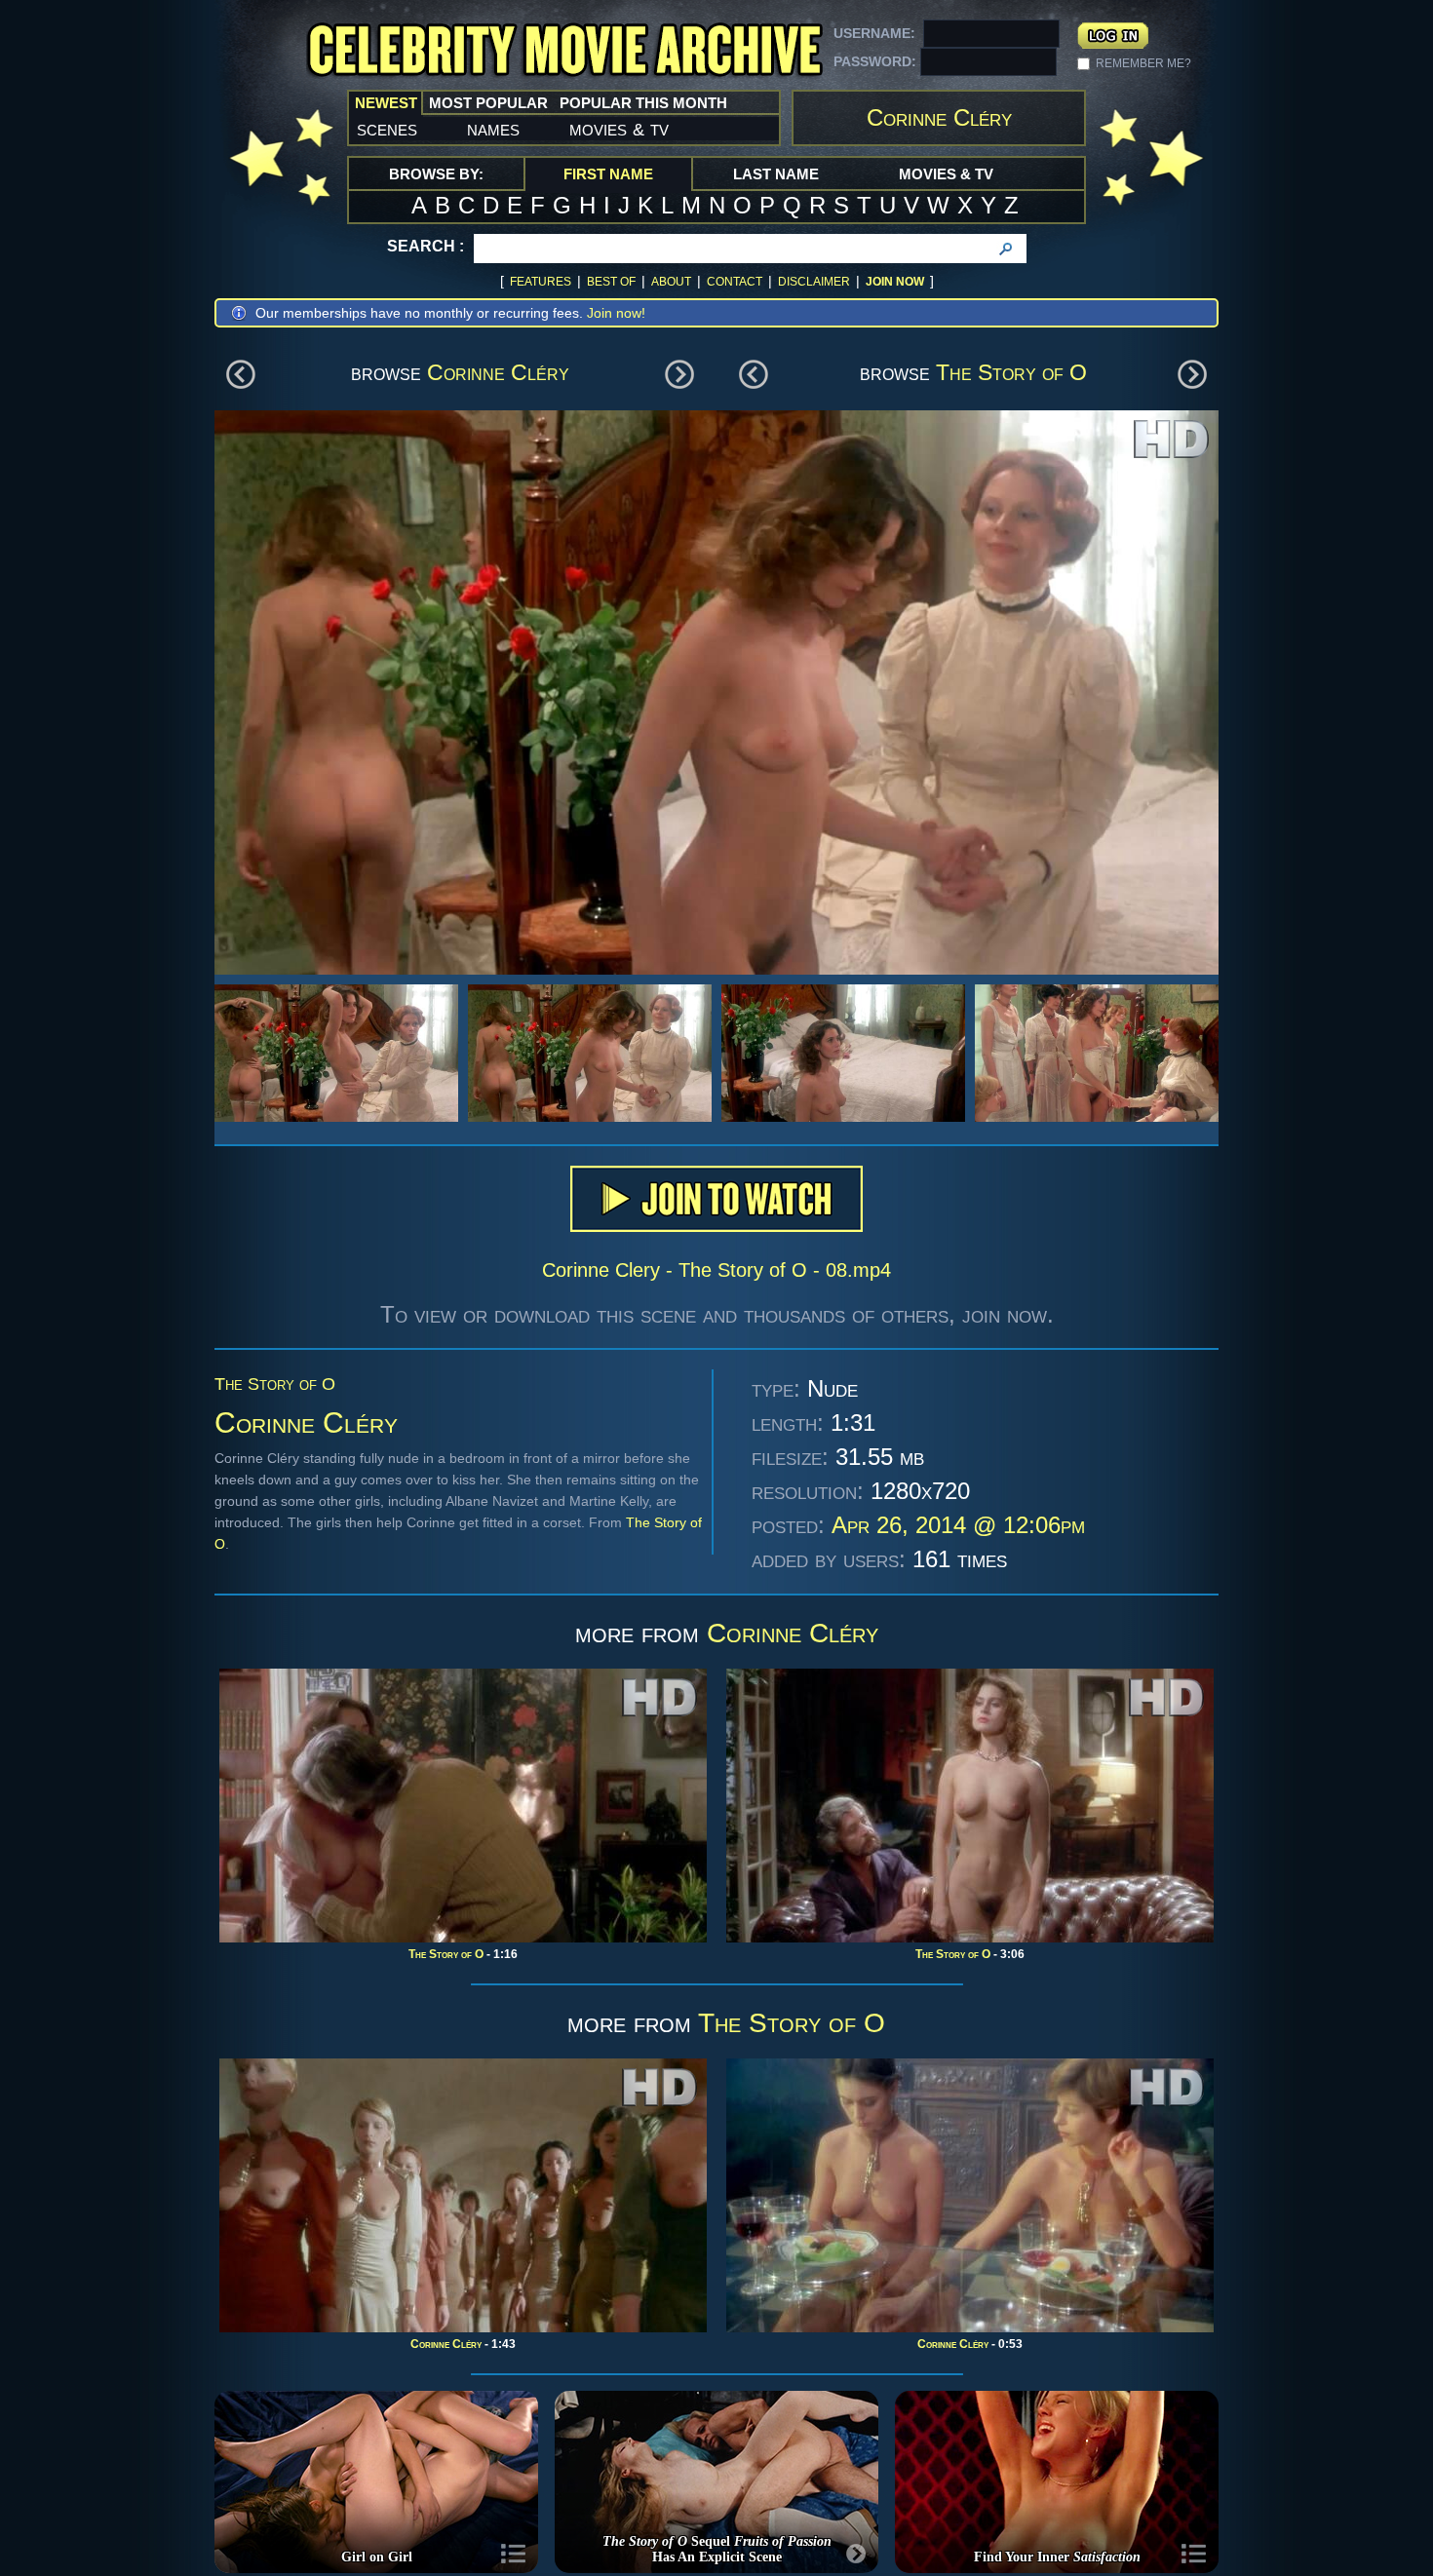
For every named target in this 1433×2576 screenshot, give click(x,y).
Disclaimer (814, 282)
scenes (387, 129)
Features (541, 282)
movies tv (619, 129)
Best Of (611, 282)
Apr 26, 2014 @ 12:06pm (958, 1525)
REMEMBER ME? (1143, 63)
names (493, 129)
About (671, 282)
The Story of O (1011, 372)
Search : (426, 246)
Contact (735, 282)
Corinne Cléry (498, 372)
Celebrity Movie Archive (564, 51)
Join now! (616, 313)
